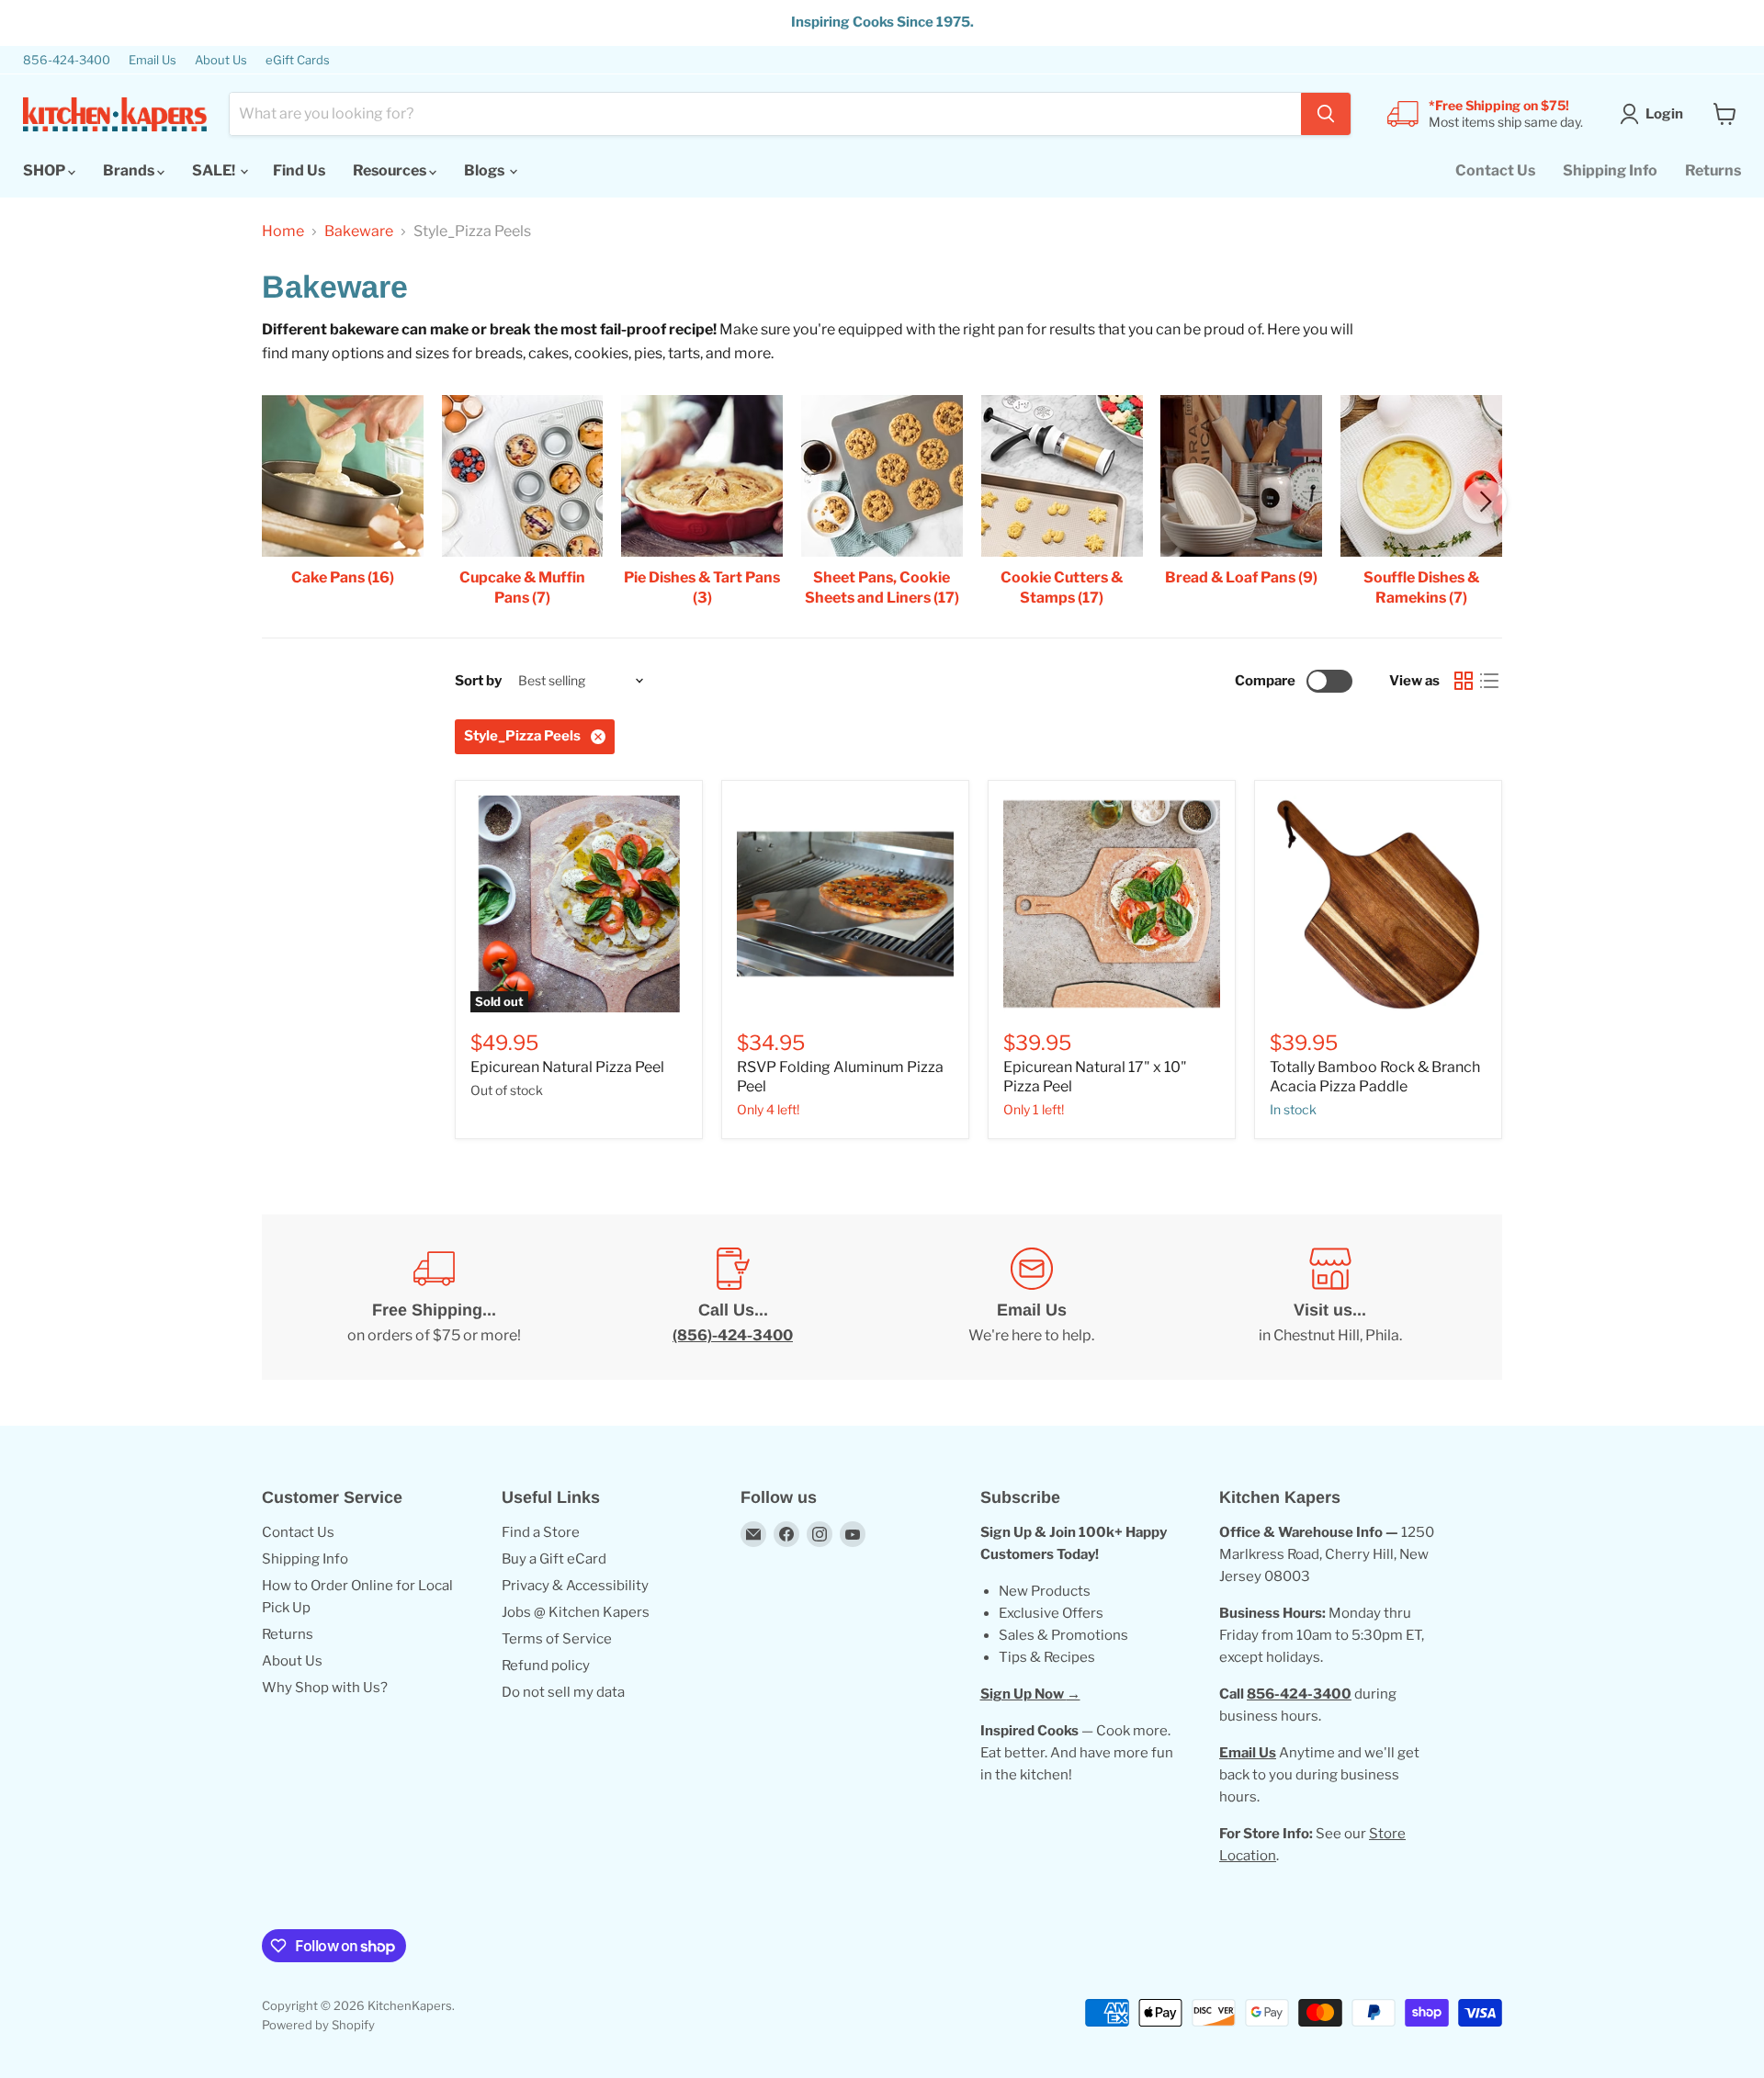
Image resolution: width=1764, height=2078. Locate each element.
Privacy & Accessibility (575, 1586)
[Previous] (279, 502)
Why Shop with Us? (325, 1688)
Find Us (299, 170)
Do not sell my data (563, 1692)
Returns (1713, 170)
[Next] (1485, 502)
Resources (391, 170)
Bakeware (359, 232)
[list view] (1489, 681)
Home (283, 232)
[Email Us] (1031, 1297)
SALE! (215, 170)
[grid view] (1464, 681)
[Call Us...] (733, 1297)
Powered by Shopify (318, 2025)
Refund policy (546, 1666)
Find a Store (541, 1532)
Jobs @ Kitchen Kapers (576, 1612)
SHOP (45, 170)
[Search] (1326, 114)
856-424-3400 (67, 60)
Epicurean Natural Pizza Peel (567, 1067)
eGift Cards (298, 60)
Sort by (478, 681)
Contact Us (1495, 170)
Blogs (486, 170)
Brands (130, 170)
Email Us (153, 60)
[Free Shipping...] (434, 1297)
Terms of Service (557, 1639)
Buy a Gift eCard (554, 1559)
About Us (221, 60)
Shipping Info (1610, 170)
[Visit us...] (1330, 1297)
